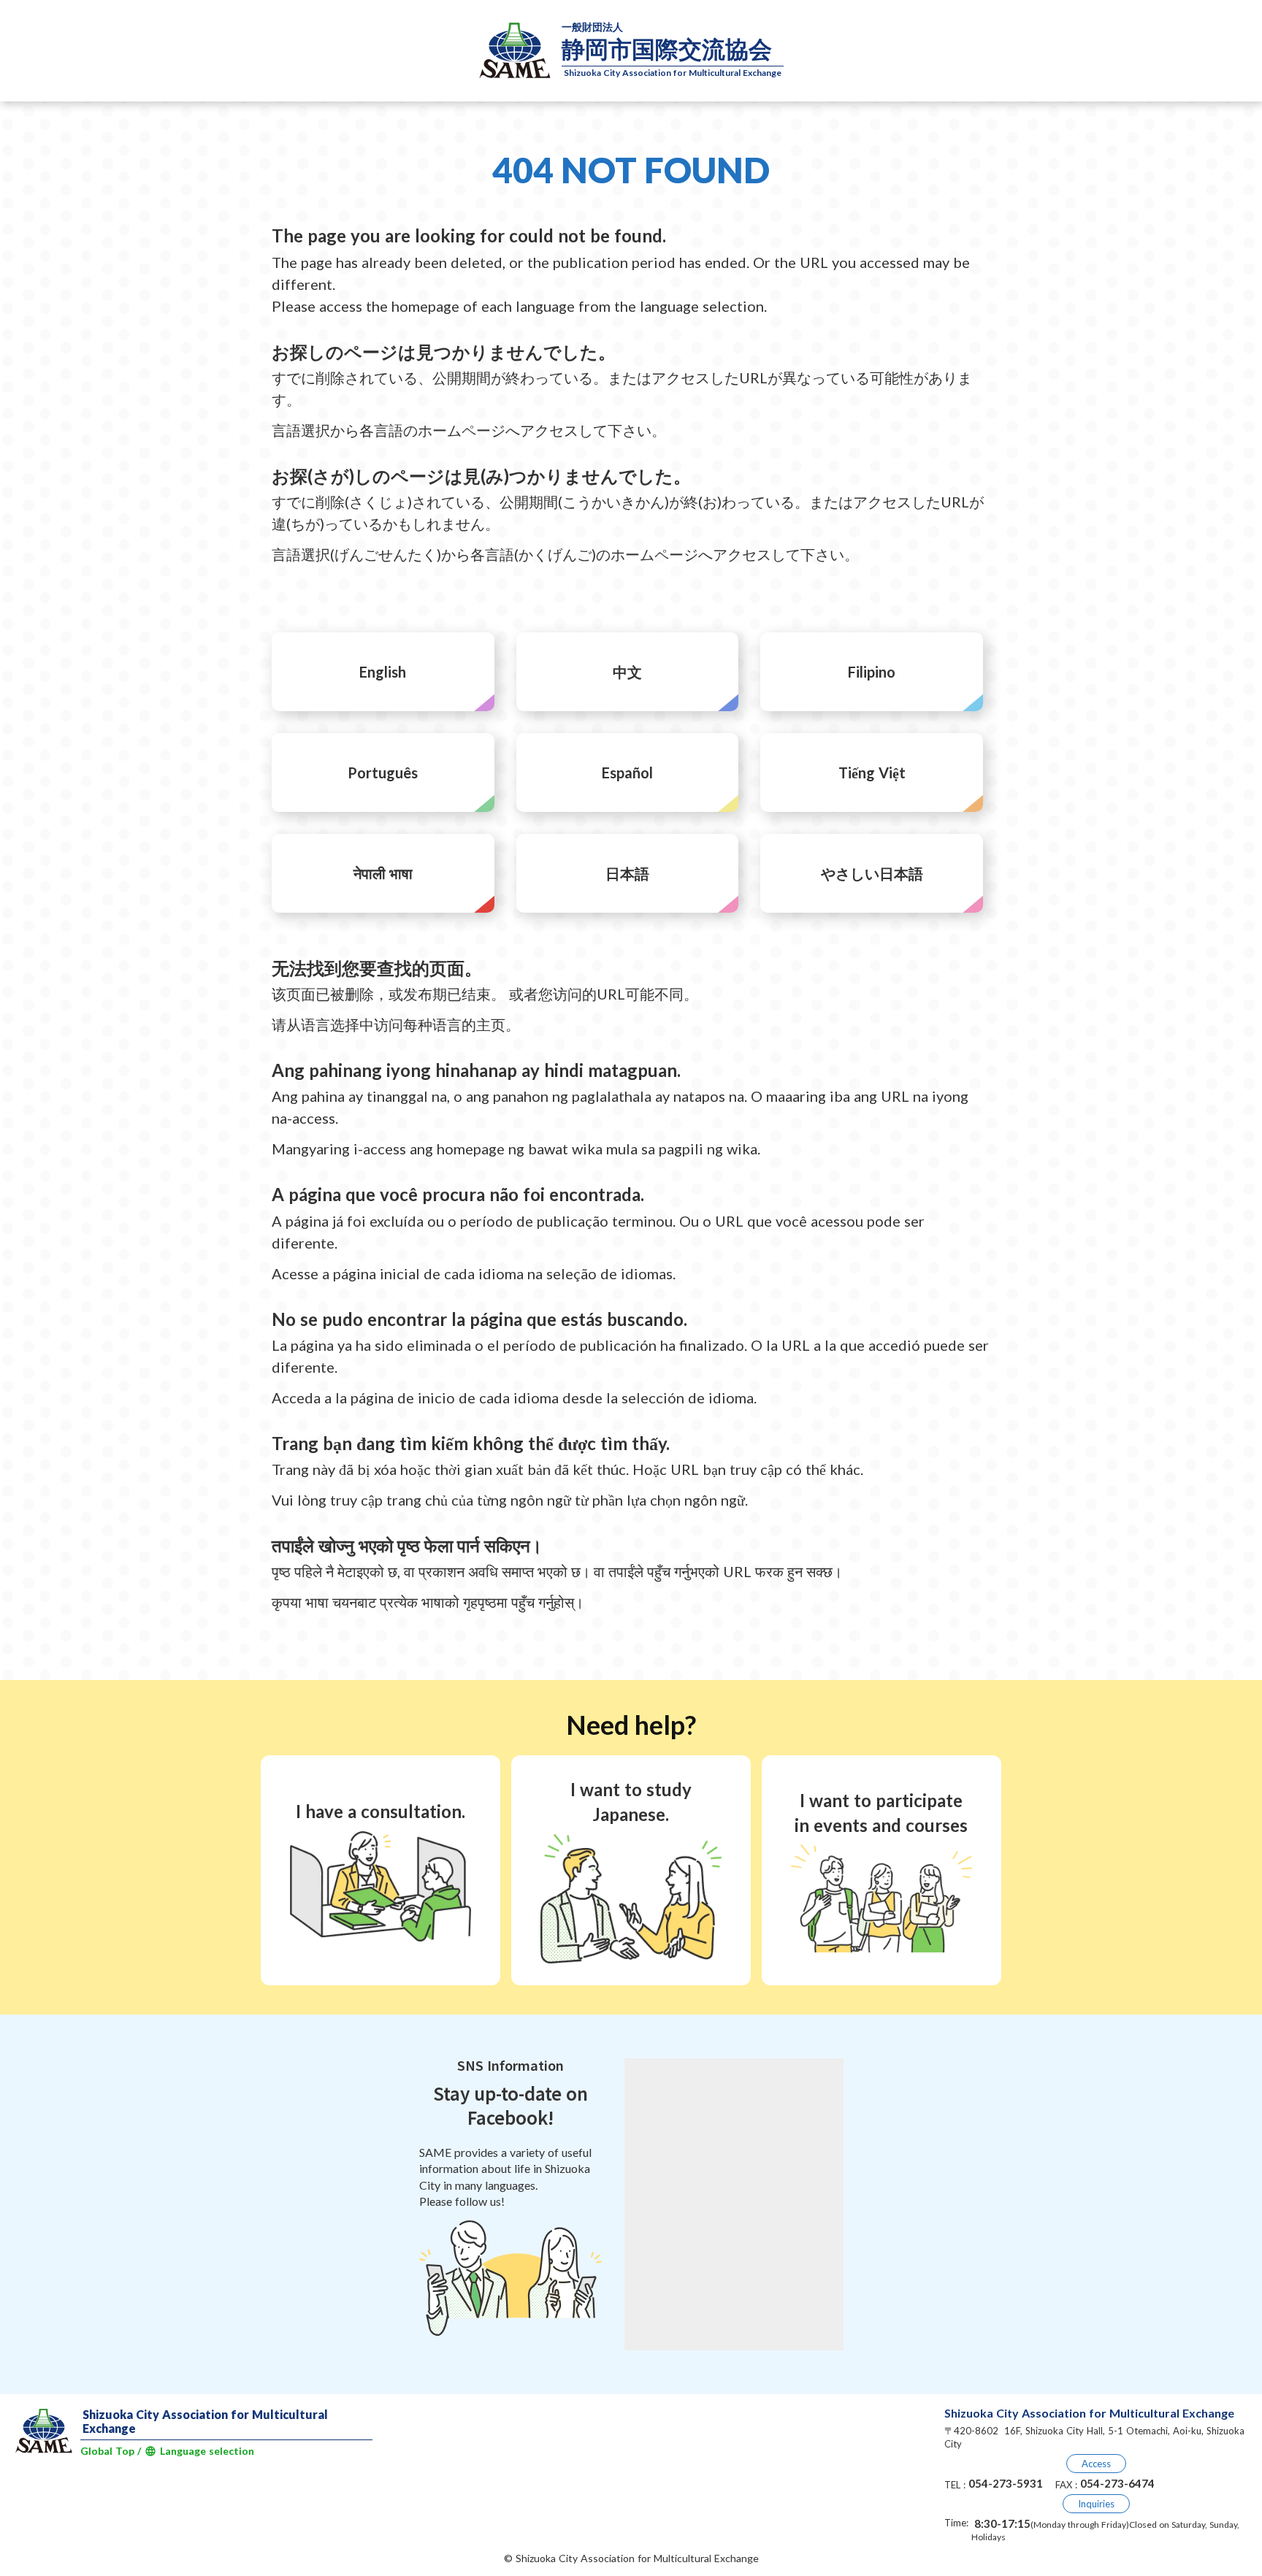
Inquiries (1096, 2504)
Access (1096, 2464)
